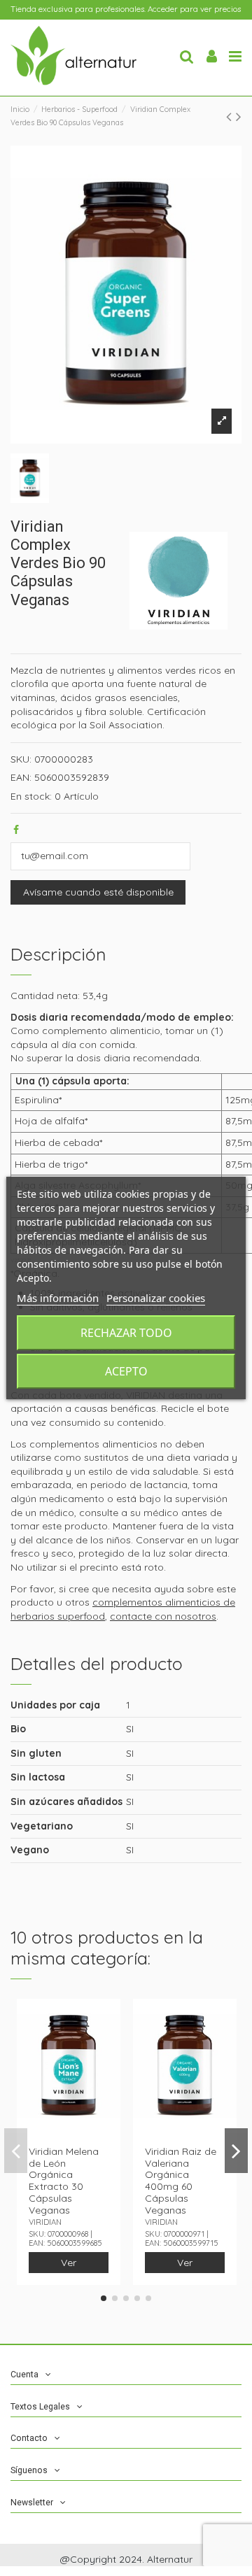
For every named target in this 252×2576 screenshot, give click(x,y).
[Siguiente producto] (239, 116)
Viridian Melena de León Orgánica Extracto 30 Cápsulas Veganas (64, 2181)
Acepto (126, 1371)
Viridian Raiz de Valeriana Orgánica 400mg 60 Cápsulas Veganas (181, 2181)
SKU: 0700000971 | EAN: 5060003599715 (182, 2238)
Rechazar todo (126, 1333)
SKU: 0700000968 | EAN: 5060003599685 (65, 2238)
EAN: (21, 777)
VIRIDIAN (45, 2222)
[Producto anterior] (231, 116)
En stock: (31, 796)
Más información (58, 1298)
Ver (69, 2263)
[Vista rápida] (110, 2020)
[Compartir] (16, 830)
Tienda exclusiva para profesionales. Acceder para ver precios (126, 9)
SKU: (21, 759)
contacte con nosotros (163, 1616)
